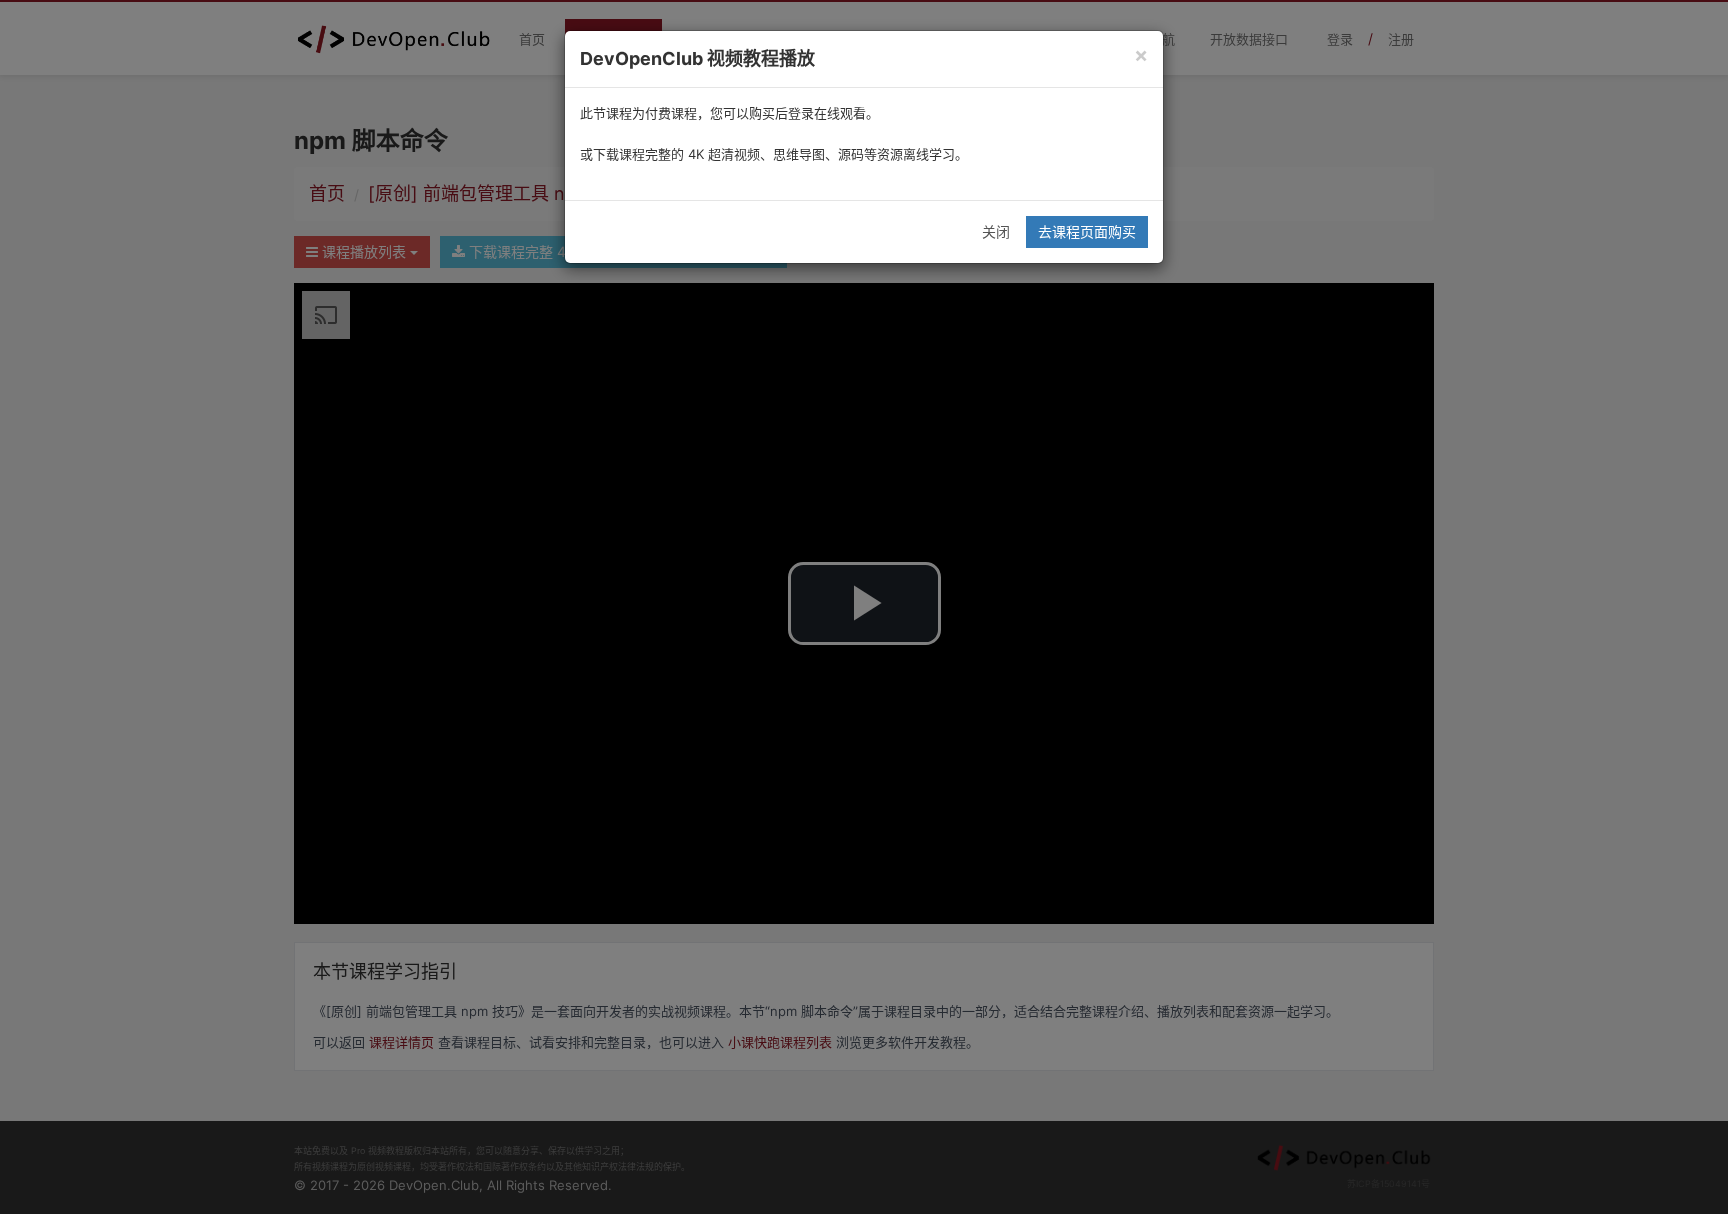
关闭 (996, 231)
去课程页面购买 (1087, 231)
